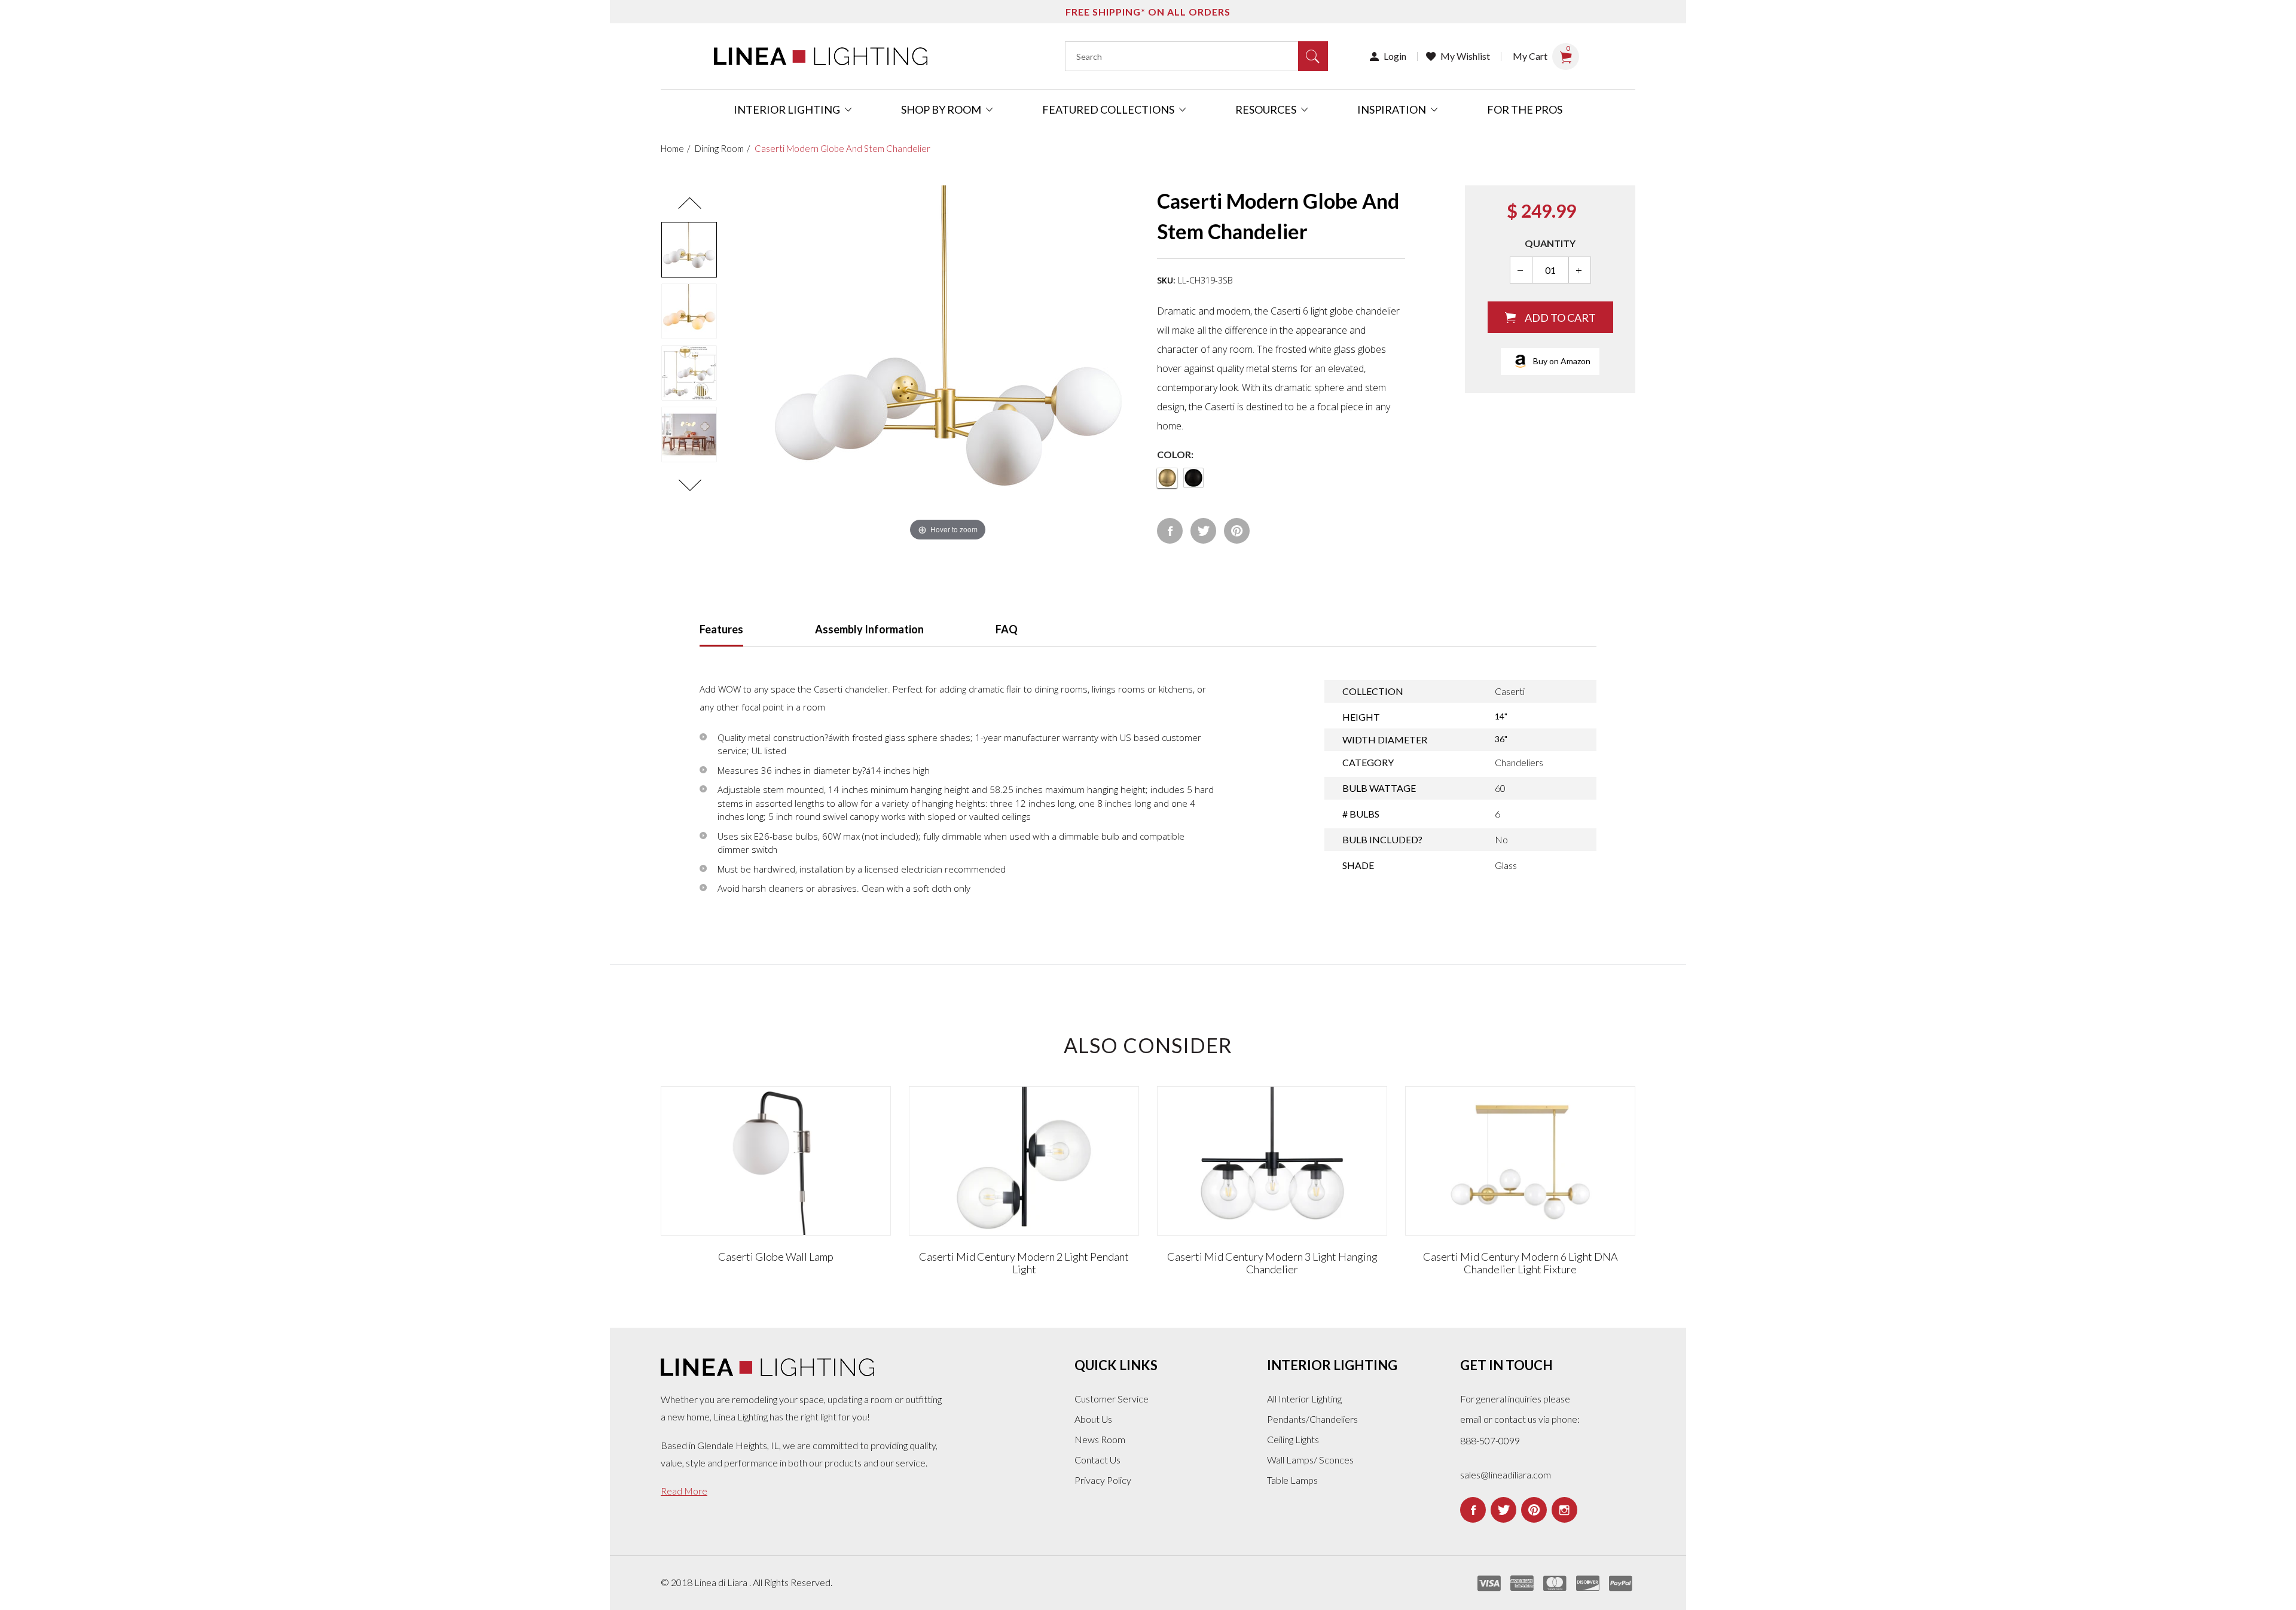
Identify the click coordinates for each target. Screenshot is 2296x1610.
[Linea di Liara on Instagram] (1564, 1510)
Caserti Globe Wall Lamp (776, 1257)
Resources (1267, 109)
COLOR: (1175, 454)
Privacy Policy (1103, 1480)
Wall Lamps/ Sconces (1310, 1460)
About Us (1093, 1419)
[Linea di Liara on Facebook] (1473, 1510)
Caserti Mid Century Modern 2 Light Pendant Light (1024, 1263)
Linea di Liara (722, 1582)
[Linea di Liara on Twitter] (1503, 1510)
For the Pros (1525, 109)
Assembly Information (869, 629)
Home (672, 148)
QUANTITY (1550, 243)
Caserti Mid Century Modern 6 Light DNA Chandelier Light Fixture (1521, 1263)
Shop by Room (942, 109)
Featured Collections (1109, 109)
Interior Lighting (788, 109)
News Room (1100, 1439)
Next (689, 486)
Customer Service (1112, 1399)
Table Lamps (1292, 1480)
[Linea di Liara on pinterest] (1534, 1510)
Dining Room (719, 148)
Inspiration (1393, 109)
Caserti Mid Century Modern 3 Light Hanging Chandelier (1272, 1263)
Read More (684, 1491)
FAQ (1007, 629)
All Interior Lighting (1304, 1399)
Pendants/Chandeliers (1312, 1419)
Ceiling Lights (1293, 1439)
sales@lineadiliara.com (1506, 1475)
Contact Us (1097, 1460)
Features (721, 629)
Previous (689, 203)
